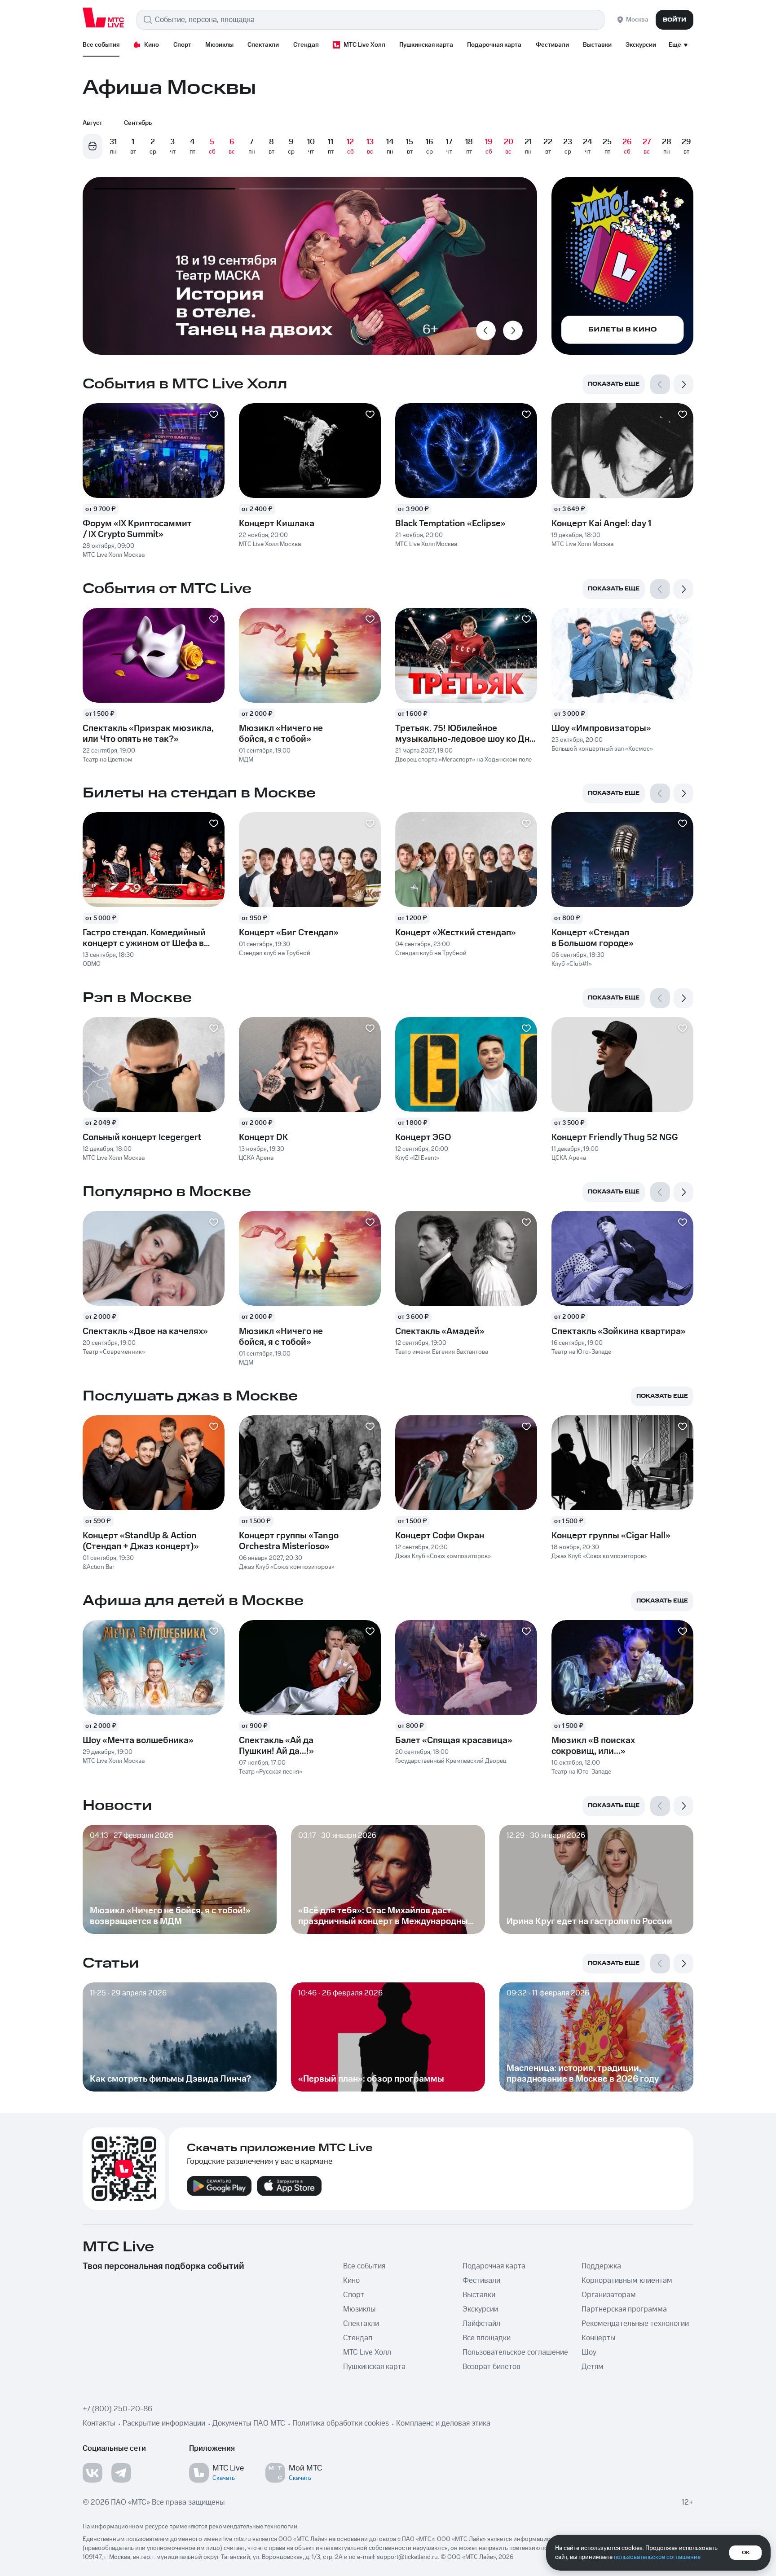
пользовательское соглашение (657, 2557)
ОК (746, 2553)
